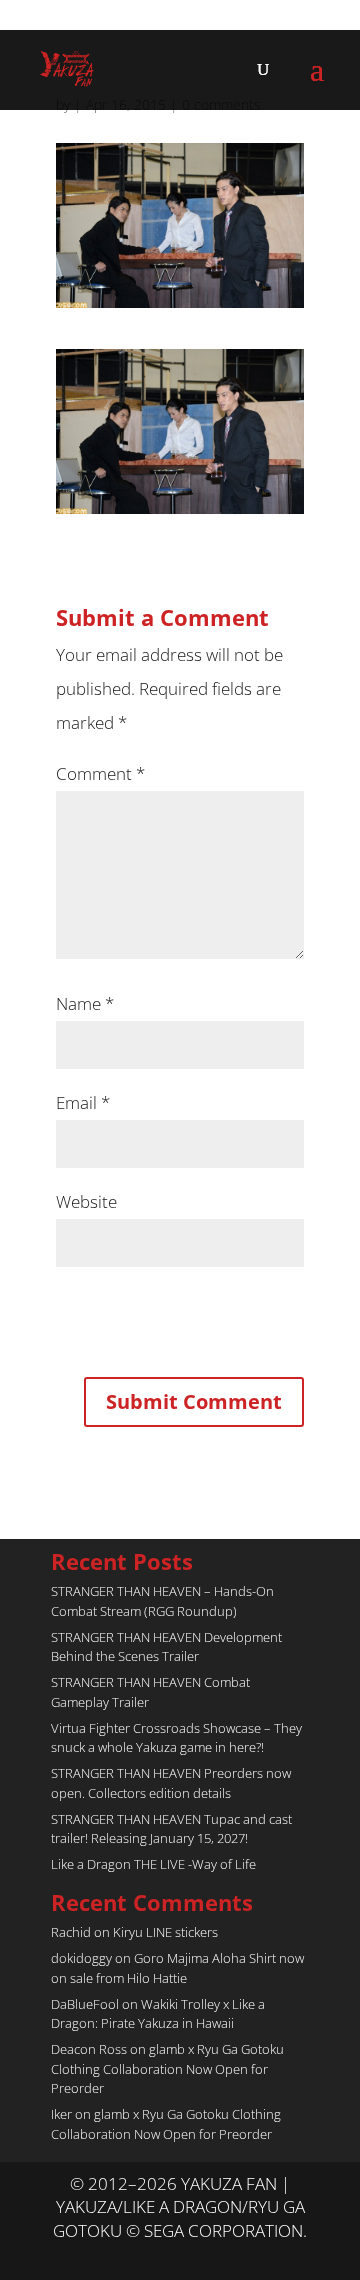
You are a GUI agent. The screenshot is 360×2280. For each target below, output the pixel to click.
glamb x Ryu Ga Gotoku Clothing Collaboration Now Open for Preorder (167, 2068)
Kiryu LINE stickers (165, 1932)
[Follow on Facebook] (200, 2256)
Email (83, 1102)
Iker (61, 2114)
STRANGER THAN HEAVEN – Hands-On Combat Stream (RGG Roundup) (162, 1601)
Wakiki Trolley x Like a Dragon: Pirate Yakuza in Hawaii (158, 2014)
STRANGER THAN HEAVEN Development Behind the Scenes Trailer (166, 1647)
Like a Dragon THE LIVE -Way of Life (153, 1864)
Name (85, 1003)
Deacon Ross (89, 2049)
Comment (100, 773)
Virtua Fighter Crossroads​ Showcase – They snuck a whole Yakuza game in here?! (176, 1738)
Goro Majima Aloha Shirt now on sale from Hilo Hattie (177, 1968)
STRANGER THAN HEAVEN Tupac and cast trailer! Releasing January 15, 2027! (171, 1829)
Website (86, 1201)
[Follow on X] (160, 2256)
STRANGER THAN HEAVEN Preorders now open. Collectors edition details (171, 1783)
